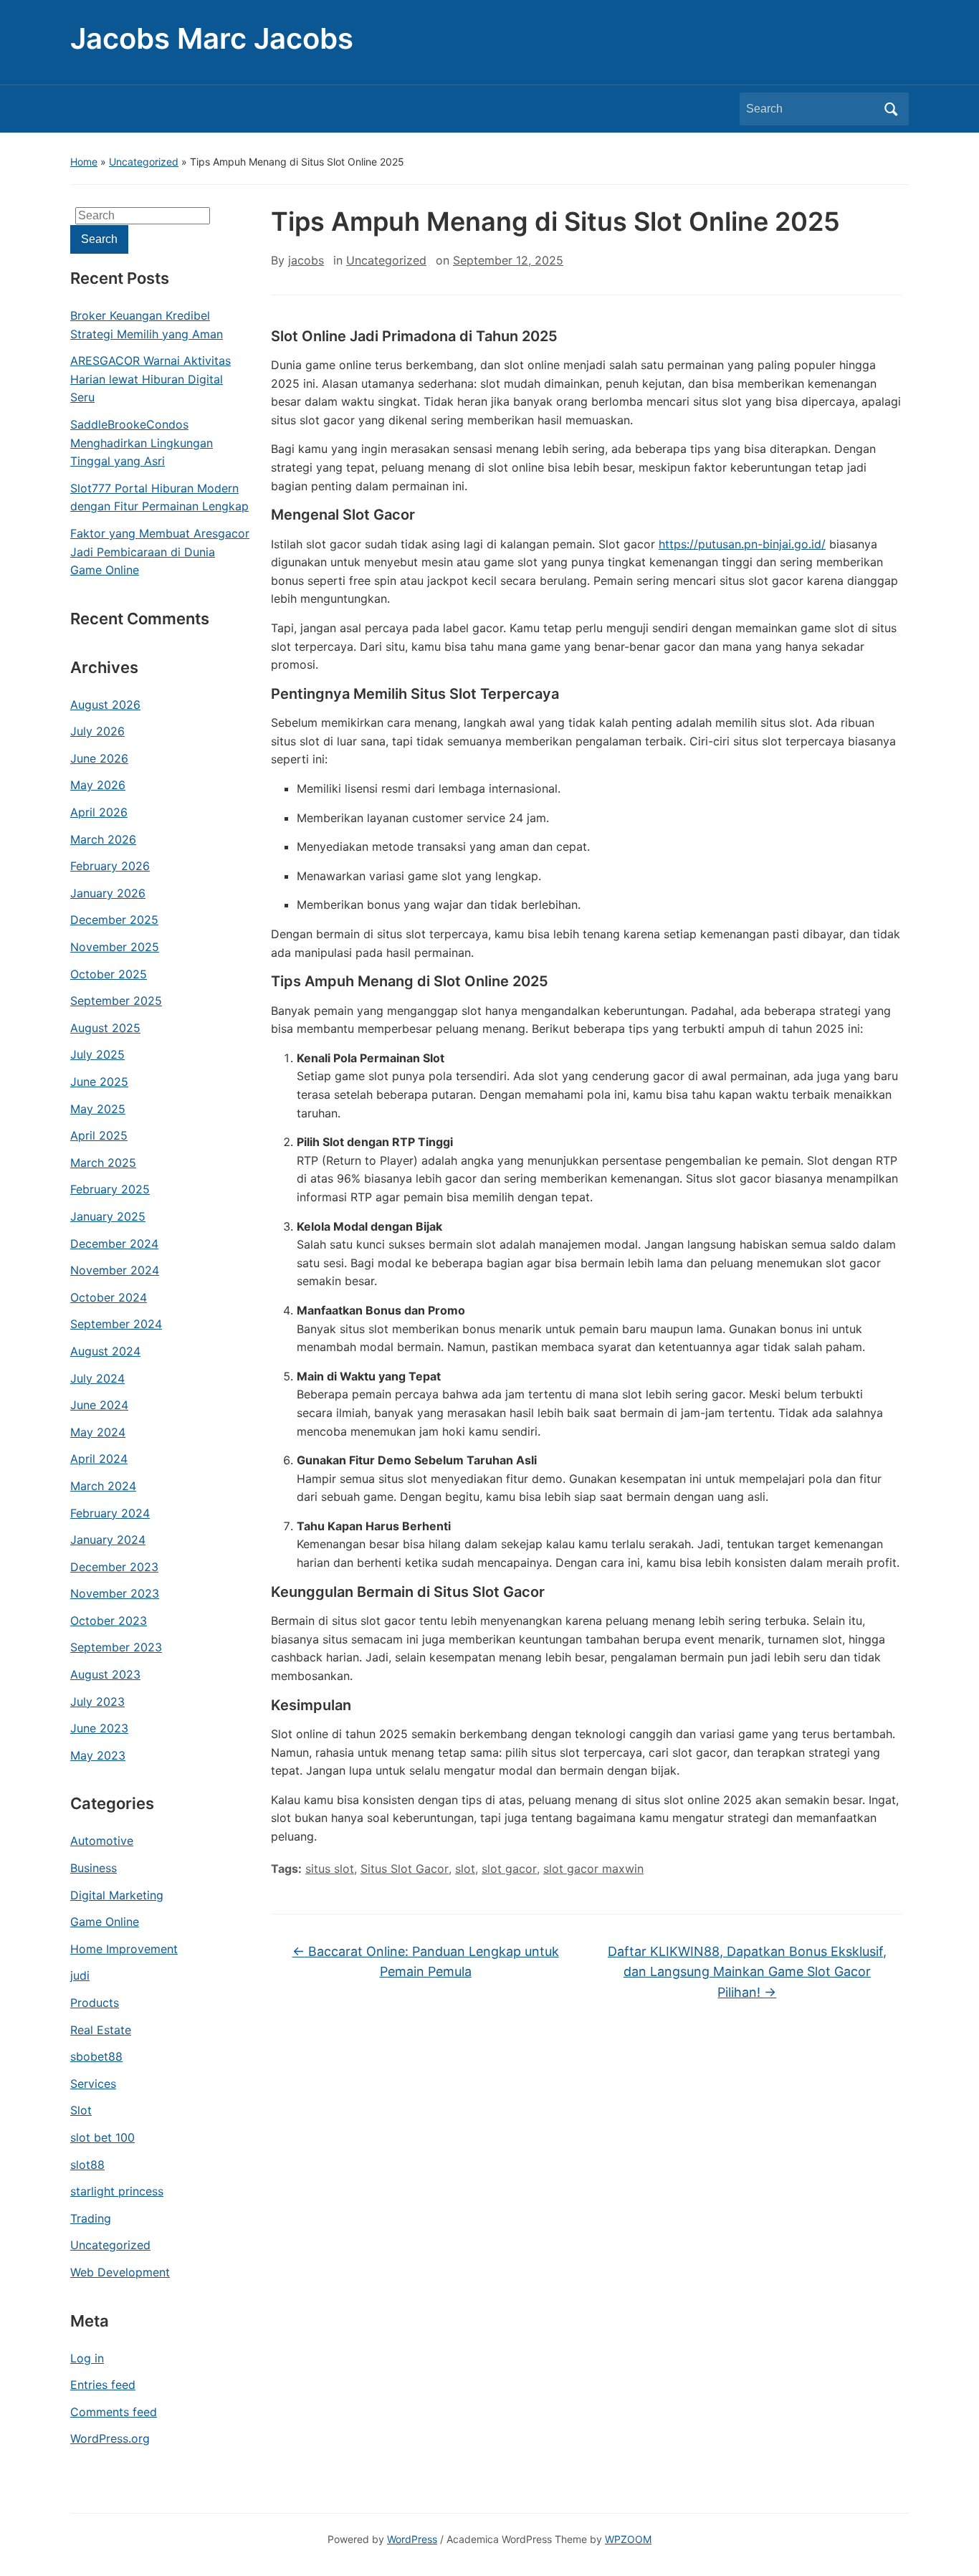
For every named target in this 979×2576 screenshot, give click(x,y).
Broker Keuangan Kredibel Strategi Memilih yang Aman (147, 325)
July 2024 (97, 1378)
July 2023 (97, 1702)
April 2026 (99, 812)
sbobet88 (96, 2056)
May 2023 (98, 1755)
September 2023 (116, 1647)
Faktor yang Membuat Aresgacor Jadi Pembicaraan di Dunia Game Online (160, 552)
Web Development (120, 2272)
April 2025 (99, 1135)
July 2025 (97, 1054)
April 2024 (99, 1459)
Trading (91, 2218)
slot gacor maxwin (593, 1869)
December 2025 (114, 920)
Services (93, 2084)
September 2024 (116, 1324)
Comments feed (114, 2412)
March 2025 (103, 1163)
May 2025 (98, 1109)
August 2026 (105, 705)
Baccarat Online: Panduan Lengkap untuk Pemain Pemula (426, 1962)
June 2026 (99, 758)
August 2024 (105, 1351)
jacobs (306, 260)
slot (465, 1869)
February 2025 (110, 1189)
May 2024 (98, 1432)
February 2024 (110, 1513)
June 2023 (99, 1728)
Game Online (105, 1922)
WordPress (412, 2539)
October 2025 (109, 974)
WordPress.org (110, 2438)
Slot (81, 2110)
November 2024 (115, 1270)
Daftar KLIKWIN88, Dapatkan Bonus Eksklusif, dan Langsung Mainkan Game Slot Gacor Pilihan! (747, 1972)
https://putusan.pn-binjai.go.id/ (742, 544)
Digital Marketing (117, 1895)
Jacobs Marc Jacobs (212, 38)
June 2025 (99, 1082)
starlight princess (117, 2191)
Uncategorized (144, 162)
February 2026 (110, 866)
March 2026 (103, 839)
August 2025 (105, 1028)
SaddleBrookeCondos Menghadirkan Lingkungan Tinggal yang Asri (142, 443)
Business (94, 1868)
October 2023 (109, 1621)
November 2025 (115, 947)
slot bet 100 (102, 2137)
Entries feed (103, 2385)
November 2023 (115, 1593)
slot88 (87, 2165)
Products (95, 2003)
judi (80, 1975)
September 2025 (116, 1001)
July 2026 (97, 731)
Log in (87, 2358)
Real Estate (101, 2030)
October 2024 (109, 1297)
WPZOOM (628, 2539)
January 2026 (108, 893)
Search (891, 109)
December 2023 (114, 1567)
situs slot (330, 1869)
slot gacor (509, 1869)
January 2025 (108, 1216)
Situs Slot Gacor (405, 1869)
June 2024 (99, 1405)
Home (84, 162)
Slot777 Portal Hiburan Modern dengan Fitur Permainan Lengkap (159, 497)
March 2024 (103, 1486)
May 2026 (98, 785)
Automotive (102, 1841)
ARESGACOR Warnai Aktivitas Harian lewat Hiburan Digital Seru (151, 379)
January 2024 (108, 1540)
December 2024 (114, 1244)
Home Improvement (124, 1949)
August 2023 (105, 1674)
